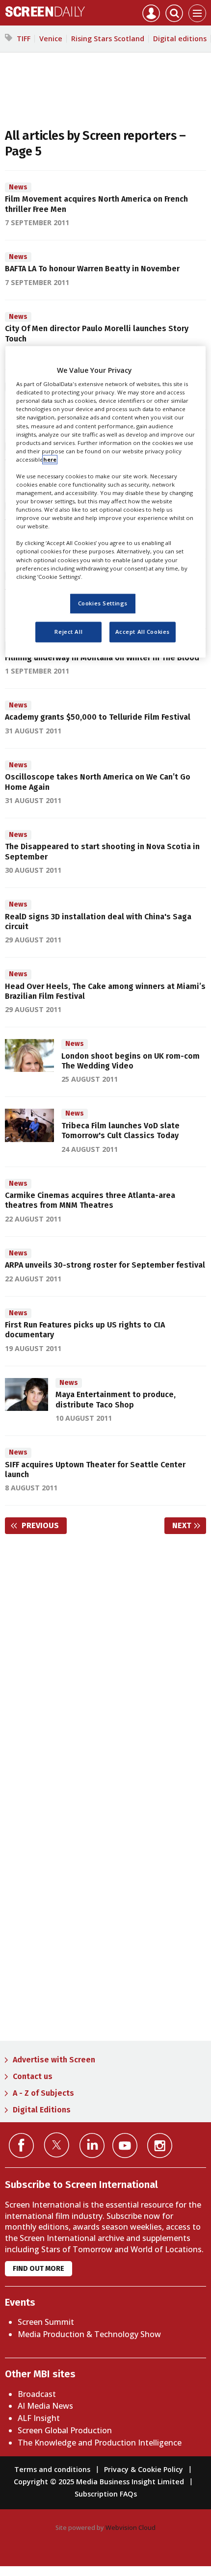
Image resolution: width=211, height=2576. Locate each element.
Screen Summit (46, 2322)
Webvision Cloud (131, 2527)
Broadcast (37, 2394)
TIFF (24, 39)
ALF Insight (39, 2418)
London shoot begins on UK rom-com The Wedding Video (131, 1061)
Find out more (39, 2269)
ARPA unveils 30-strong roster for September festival (105, 1265)
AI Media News (45, 2406)
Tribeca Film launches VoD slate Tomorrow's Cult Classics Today (120, 1131)
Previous (43, 1525)
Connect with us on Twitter (57, 2145)
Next (189, 1525)
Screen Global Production (65, 2430)
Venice (51, 39)
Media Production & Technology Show (89, 2334)
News (18, 187)
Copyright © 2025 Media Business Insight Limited (99, 2482)
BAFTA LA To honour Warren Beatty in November (92, 269)
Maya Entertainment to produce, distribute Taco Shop (116, 1399)
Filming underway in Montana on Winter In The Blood (102, 658)
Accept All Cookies (143, 632)
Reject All (68, 632)
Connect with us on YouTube (125, 2146)
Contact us (33, 2076)
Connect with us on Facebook (21, 2146)
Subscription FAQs (106, 2494)
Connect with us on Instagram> (160, 2146)
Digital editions (180, 39)
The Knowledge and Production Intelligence (100, 2443)
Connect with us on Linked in (92, 2146)
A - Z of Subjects (43, 2093)
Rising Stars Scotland (108, 39)
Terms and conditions (52, 2469)
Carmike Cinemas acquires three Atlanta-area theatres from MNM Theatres (90, 1200)
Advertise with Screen (54, 2060)
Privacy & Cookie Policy (144, 2469)
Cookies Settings (103, 603)
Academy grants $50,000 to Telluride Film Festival (98, 717)
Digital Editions (42, 2110)
